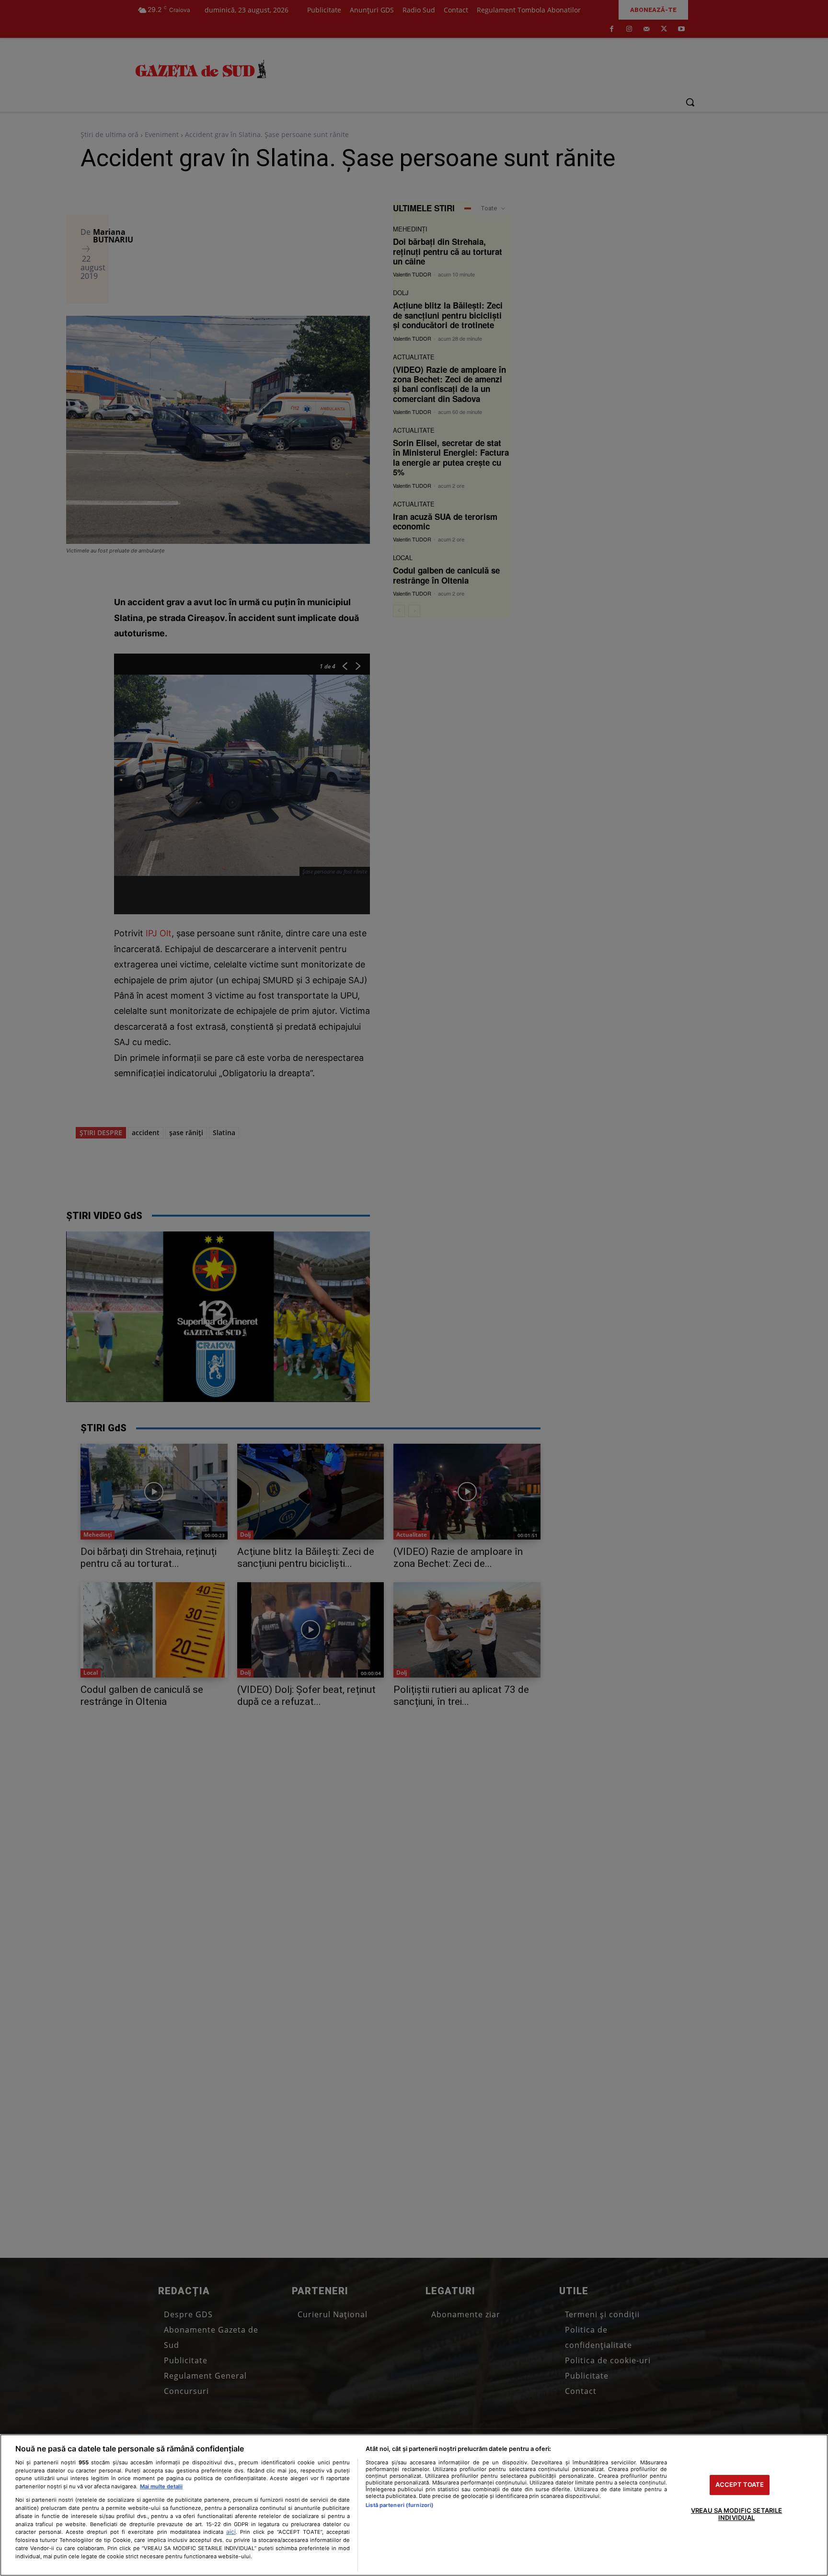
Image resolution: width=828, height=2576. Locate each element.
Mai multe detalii (161, 2486)
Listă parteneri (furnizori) (400, 2505)
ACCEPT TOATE (740, 2484)
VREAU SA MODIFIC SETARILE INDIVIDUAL (736, 2514)
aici (231, 2532)
